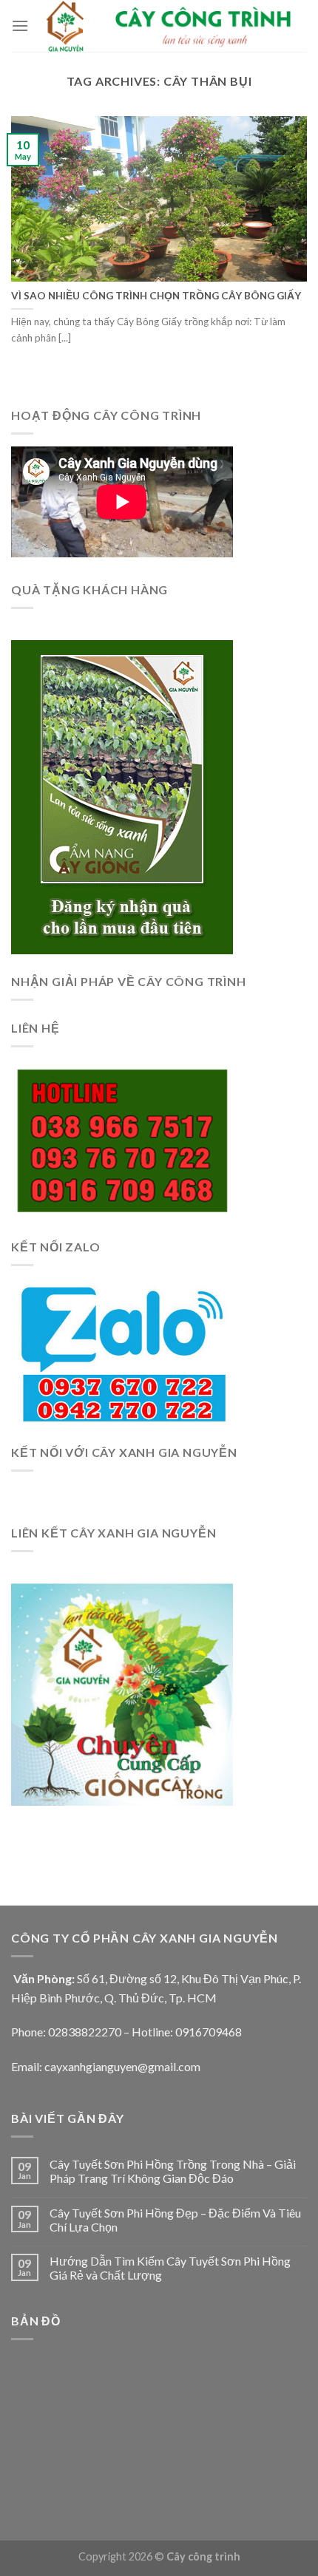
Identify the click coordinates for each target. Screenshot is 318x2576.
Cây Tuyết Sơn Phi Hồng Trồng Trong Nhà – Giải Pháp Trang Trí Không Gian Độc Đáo (173, 2171)
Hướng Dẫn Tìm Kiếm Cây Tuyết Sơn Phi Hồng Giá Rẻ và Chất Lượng (170, 2268)
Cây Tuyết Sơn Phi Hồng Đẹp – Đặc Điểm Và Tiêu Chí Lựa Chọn (175, 2220)
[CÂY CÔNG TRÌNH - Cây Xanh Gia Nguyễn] (168, 26)
